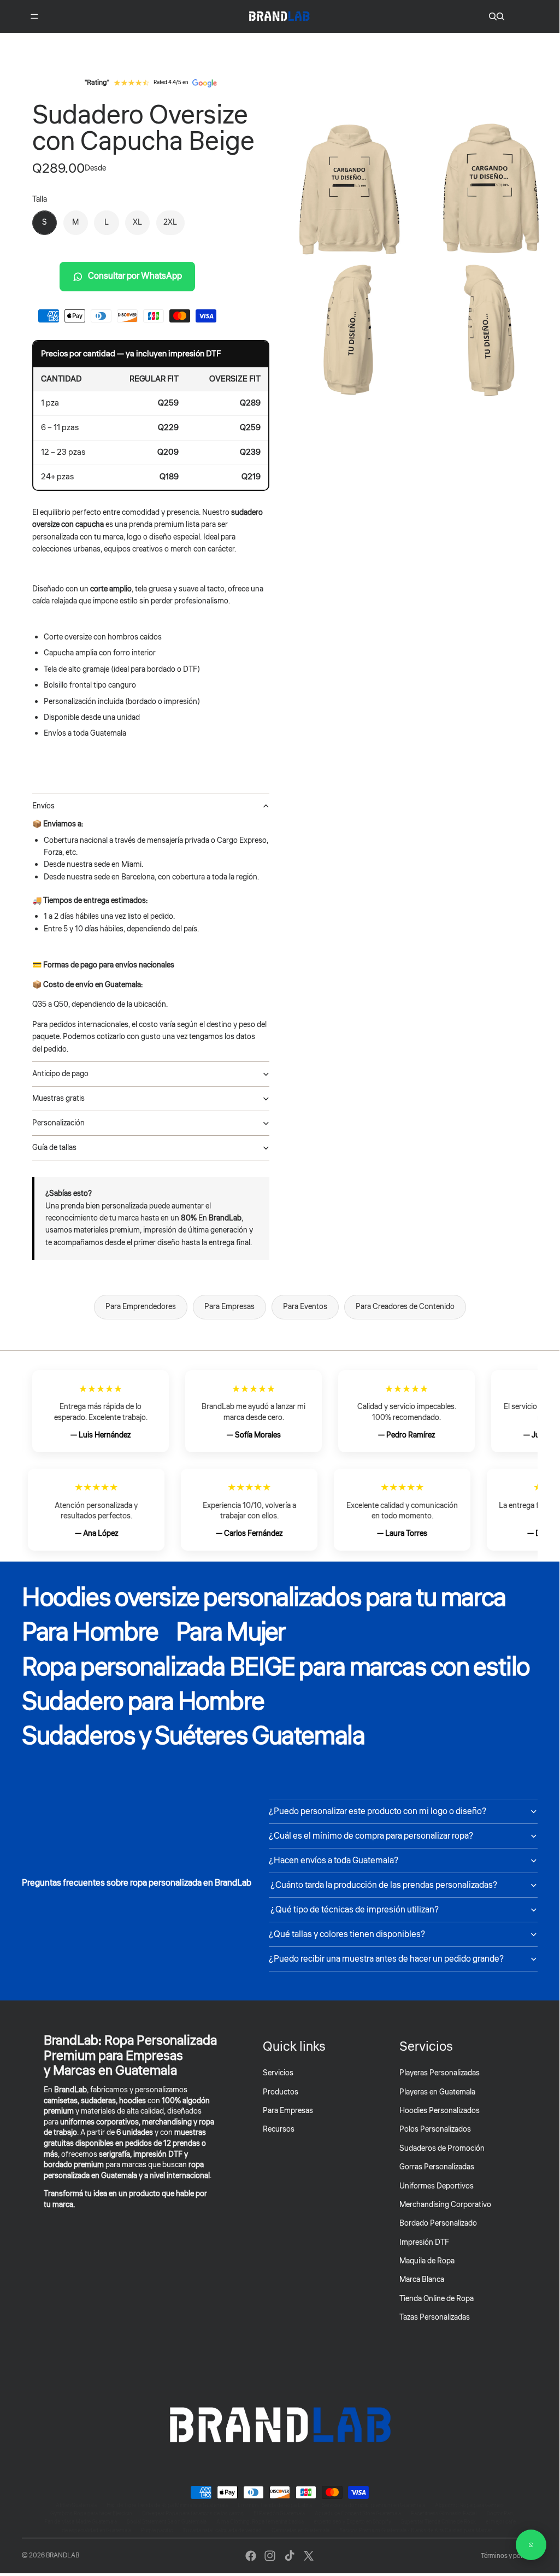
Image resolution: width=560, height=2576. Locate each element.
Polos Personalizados (435, 2129)
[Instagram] (270, 2556)
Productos (281, 2092)
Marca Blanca (422, 2280)
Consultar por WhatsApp (135, 276)
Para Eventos (305, 1307)
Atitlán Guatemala (76, 2505)
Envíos (43, 806)
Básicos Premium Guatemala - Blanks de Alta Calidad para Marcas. (417, 2531)
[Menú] (34, 16)
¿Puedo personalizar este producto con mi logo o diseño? (378, 1811)
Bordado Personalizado (438, 2223)
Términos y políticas (509, 2556)
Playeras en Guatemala (437, 2092)
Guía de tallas (54, 1148)
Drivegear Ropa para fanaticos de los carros (193, 2514)
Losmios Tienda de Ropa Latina (275, 2505)
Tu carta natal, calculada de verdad (222, 2531)
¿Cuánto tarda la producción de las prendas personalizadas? (383, 1885)
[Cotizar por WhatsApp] (531, 2545)
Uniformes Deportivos (437, 2186)
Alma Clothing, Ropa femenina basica (260, 2522)
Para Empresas (229, 1307)
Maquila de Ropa (427, 2261)
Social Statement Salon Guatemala (167, 2522)
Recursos (279, 2129)
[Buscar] (493, 16)
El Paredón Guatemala (279, 2514)
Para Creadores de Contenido (405, 1307)
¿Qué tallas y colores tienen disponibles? (347, 1934)
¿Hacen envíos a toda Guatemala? (334, 1861)
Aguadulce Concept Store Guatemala (358, 2514)
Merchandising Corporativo (445, 2205)
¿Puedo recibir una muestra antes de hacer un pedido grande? (386, 1959)
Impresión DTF (424, 2243)
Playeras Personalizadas (440, 2073)
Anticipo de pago (60, 1074)
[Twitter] (309, 2556)
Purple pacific (157, 2531)
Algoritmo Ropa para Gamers (469, 2505)
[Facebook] (251, 2556)
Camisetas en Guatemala (300, 2531)
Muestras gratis (58, 1099)
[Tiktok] (290, 2556)
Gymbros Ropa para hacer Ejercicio (91, 2514)
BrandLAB (63, 2556)
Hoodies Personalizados (440, 2111)
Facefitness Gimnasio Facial (444, 2514)
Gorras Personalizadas (437, 2167)
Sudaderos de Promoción (442, 2149)
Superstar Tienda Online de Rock (438, 2522)
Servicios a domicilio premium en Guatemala (373, 2505)
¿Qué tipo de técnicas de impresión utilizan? (354, 1910)
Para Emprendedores (141, 1307)
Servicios (278, 2073)
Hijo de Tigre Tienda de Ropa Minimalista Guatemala (167, 2505)
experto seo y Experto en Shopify (352, 2522)
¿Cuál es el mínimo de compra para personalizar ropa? (371, 1836)
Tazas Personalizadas (435, 2317)
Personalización (58, 1123)
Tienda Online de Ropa (437, 2299)
